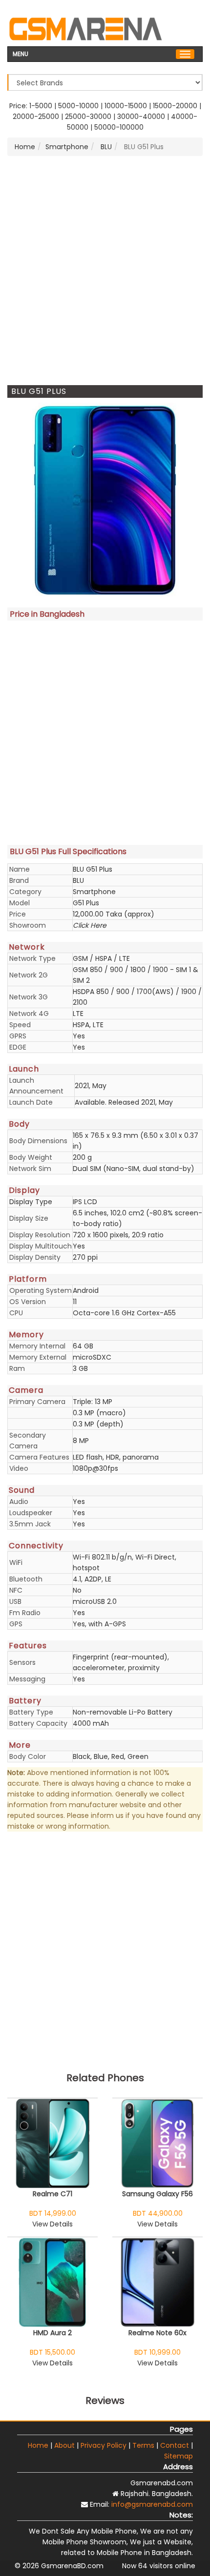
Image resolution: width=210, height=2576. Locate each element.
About (64, 2445)
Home (25, 147)
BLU (105, 147)
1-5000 (41, 106)
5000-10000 (78, 106)
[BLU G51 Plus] (105, 500)
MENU (21, 53)
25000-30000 (88, 117)
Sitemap (178, 2456)
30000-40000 (141, 117)
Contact (175, 2445)
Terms (143, 2445)
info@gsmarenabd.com (152, 2504)
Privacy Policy (104, 2445)
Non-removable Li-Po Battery (123, 1712)
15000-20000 (175, 106)
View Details (52, 2224)
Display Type (31, 1202)
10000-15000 (126, 106)
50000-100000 (119, 127)
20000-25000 (36, 117)
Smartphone (67, 147)
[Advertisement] (105, 271)
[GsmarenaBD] (85, 28)
